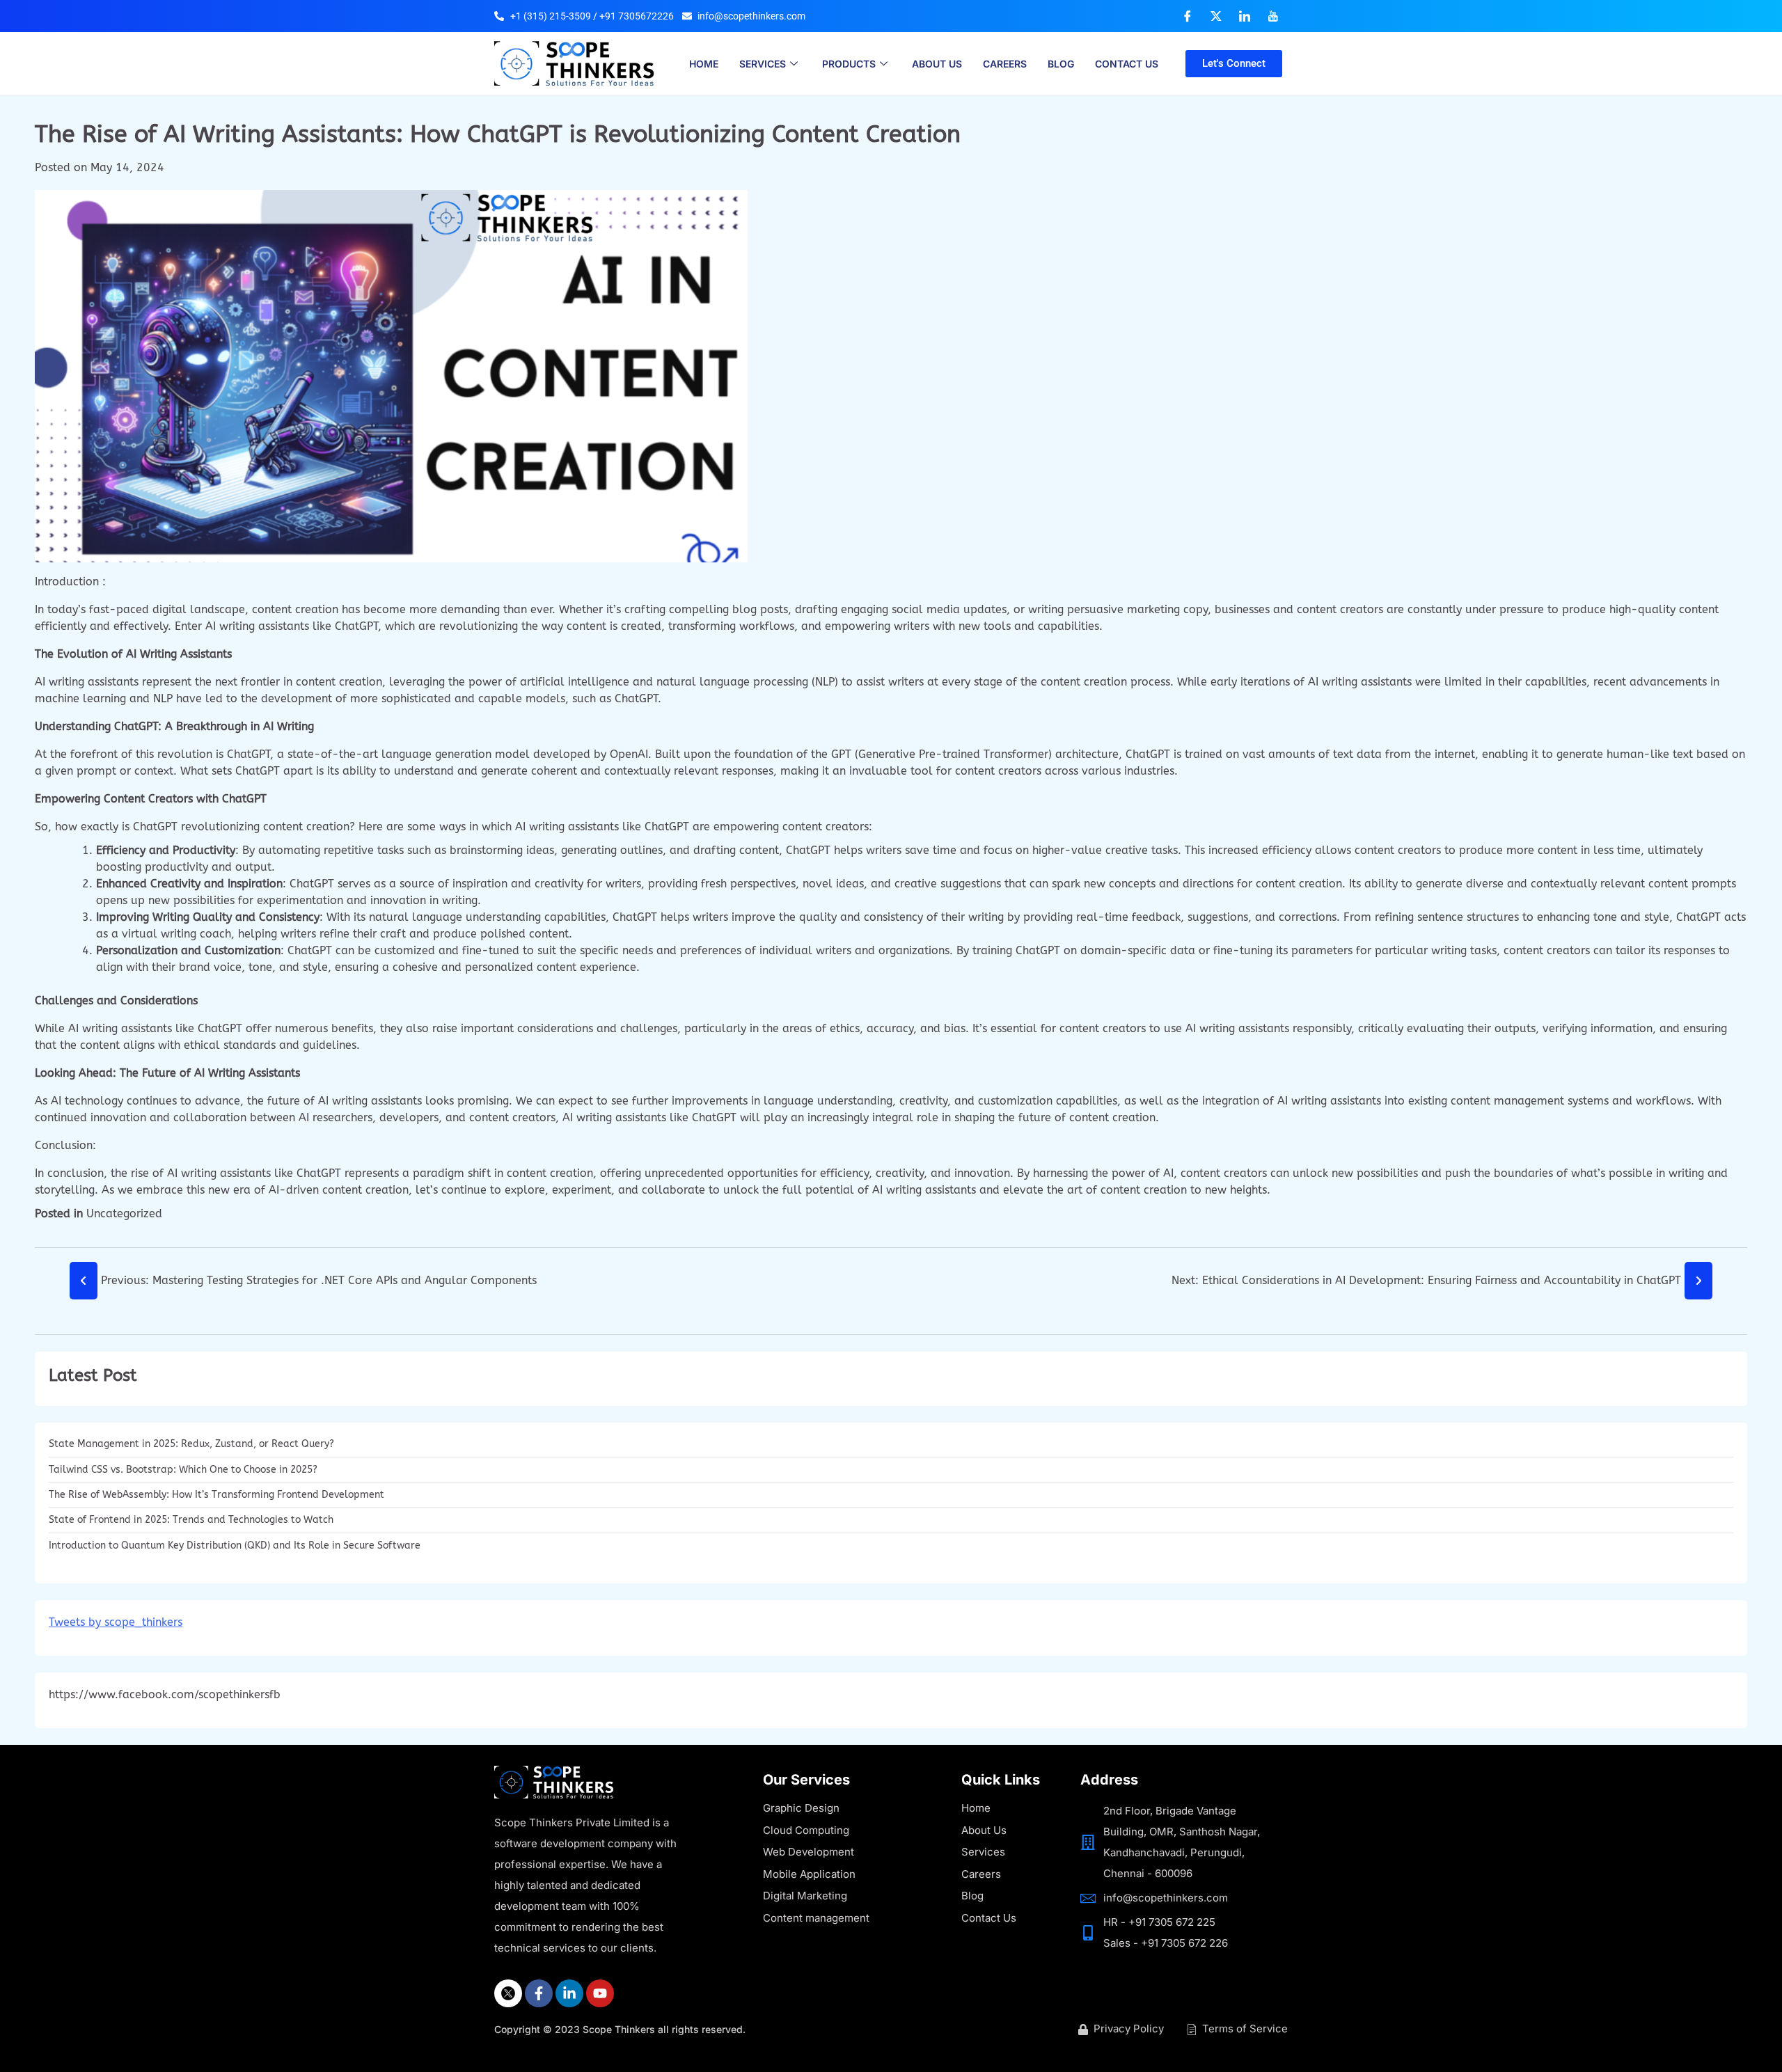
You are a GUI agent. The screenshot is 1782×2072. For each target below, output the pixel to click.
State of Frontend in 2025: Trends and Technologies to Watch (191, 1520)
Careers (1005, 64)
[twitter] (508, 1993)
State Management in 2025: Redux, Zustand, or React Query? (191, 1444)
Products (849, 64)
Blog (1061, 64)
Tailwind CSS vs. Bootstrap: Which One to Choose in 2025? (184, 1470)
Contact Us (1127, 64)
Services (763, 64)
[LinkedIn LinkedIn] (1245, 16)
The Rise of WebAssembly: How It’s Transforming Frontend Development (218, 1495)
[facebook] (539, 1993)
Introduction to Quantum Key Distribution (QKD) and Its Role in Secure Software (235, 1545)
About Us (937, 64)
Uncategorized (124, 1213)
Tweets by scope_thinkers (116, 1622)
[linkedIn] (569, 1993)
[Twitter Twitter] (1216, 16)
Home (704, 64)
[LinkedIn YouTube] (1273, 16)
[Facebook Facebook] (1188, 16)
